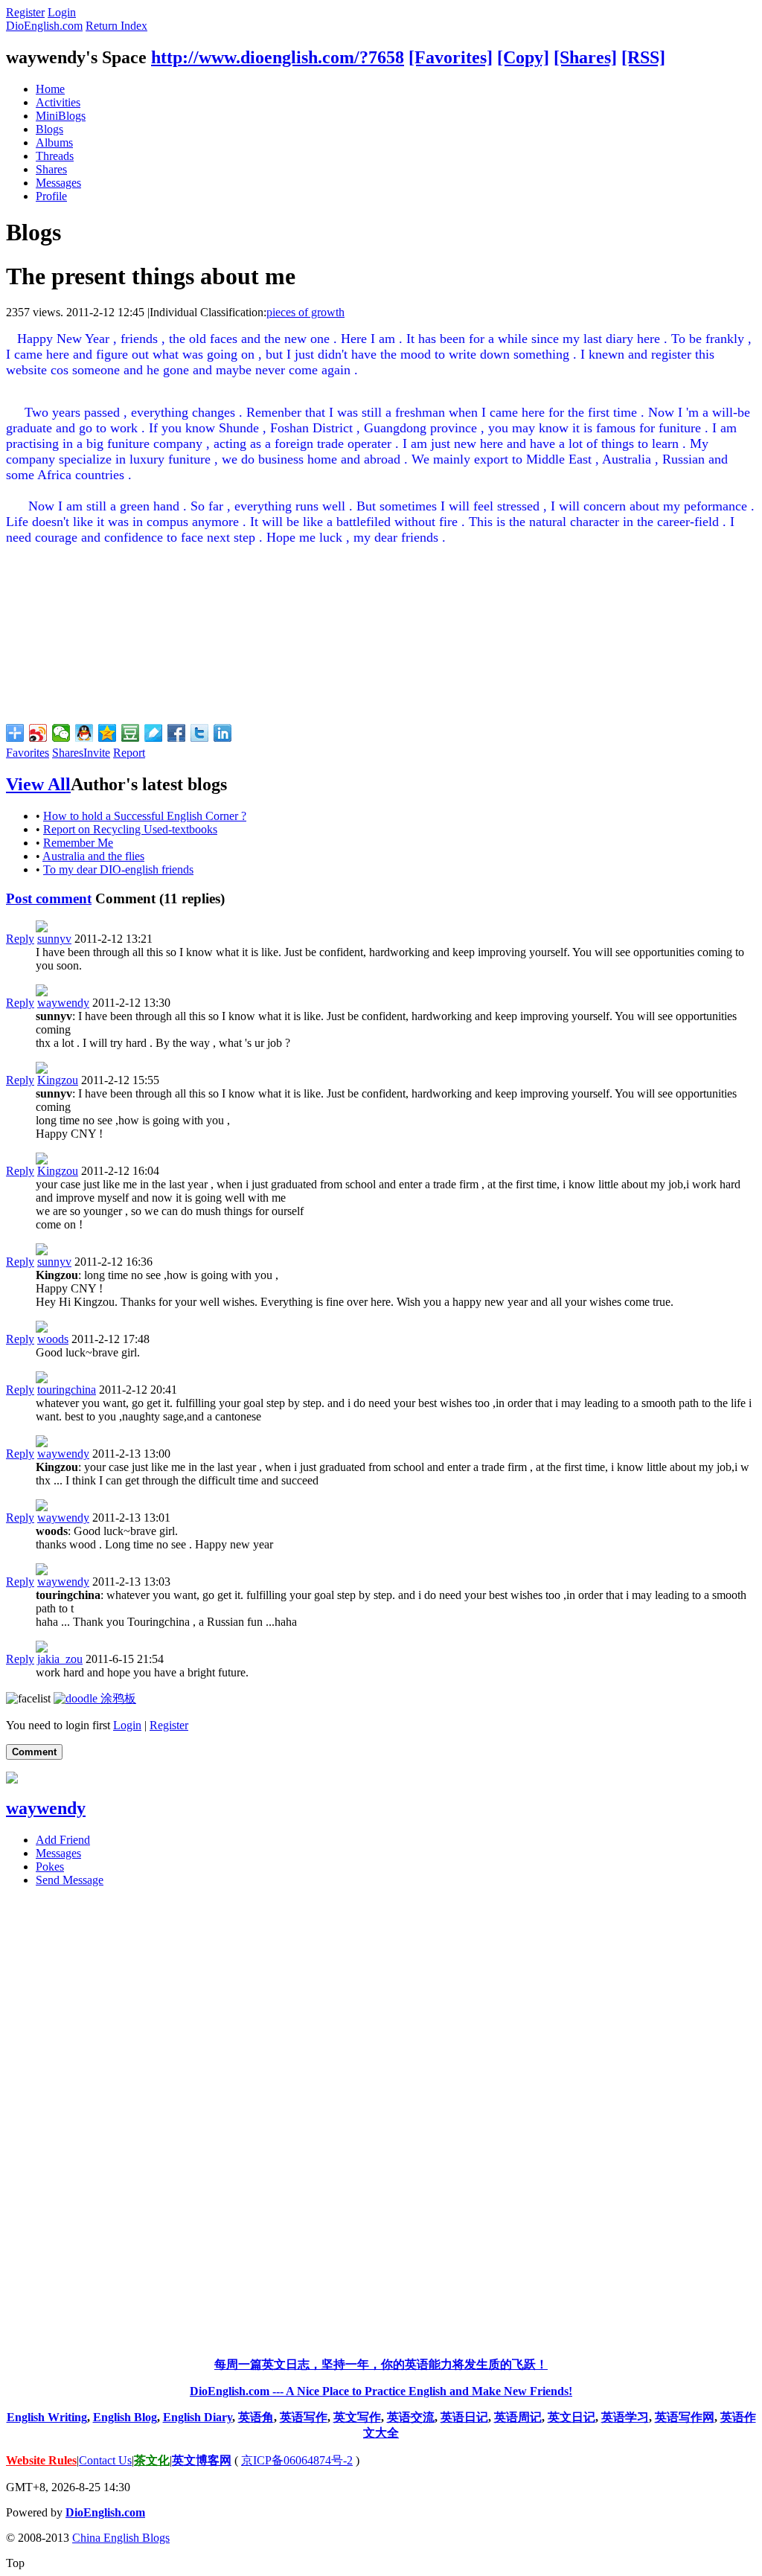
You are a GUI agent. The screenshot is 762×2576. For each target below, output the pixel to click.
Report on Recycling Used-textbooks (130, 829)
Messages (58, 183)
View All (38, 784)
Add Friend (63, 1840)
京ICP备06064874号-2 (297, 2460)
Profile (51, 196)
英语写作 (304, 2417)
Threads (55, 156)
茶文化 (152, 2460)
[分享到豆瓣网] (131, 733)
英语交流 (411, 2417)
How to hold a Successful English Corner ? (145, 816)
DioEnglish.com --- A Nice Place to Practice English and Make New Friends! (381, 2391)
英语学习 (625, 2417)
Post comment (49, 898)
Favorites (28, 753)
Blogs (49, 129)
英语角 (256, 2417)
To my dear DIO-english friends (118, 869)
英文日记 (571, 2417)
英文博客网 (202, 2460)
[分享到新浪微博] (38, 733)
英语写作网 (685, 2417)
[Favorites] (451, 57)
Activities (58, 102)
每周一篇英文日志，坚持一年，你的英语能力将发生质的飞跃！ (381, 2364)
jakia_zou (60, 1659)
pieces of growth (305, 312)
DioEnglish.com (44, 26)
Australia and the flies (93, 856)
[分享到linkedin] (223, 733)
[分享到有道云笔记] (154, 733)
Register (25, 12)
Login (62, 12)
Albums (54, 142)
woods (53, 1339)
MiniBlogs (61, 116)
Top (15, 2563)
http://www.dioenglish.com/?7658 (278, 57)
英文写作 (357, 2417)
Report (129, 753)
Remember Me (78, 843)
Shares (51, 169)
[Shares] (585, 57)
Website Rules (41, 2460)
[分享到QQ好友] (84, 733)
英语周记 (518, 2417)
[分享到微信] (61, 733)
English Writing (47, 2417)
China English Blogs (121, 2538)
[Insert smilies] (28, 1698)
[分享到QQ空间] (108, 733)
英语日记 (464, 2417)
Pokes (50, 1867)
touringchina (67, 1390)
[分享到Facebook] (177, 733)
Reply (20, 939)
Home (50, 89)
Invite (97, 753)
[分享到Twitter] (200, 733)
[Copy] (523, 57)
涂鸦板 (117, 1698)
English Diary (198, 2417)
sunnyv (54, 939)
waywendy (63, 1003)
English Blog (125, 2417)
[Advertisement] (381, 2122)
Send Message (70, 1880)
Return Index (116, 26)
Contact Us (105, 2460)
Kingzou (58, 1080)
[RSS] (643, 57)
